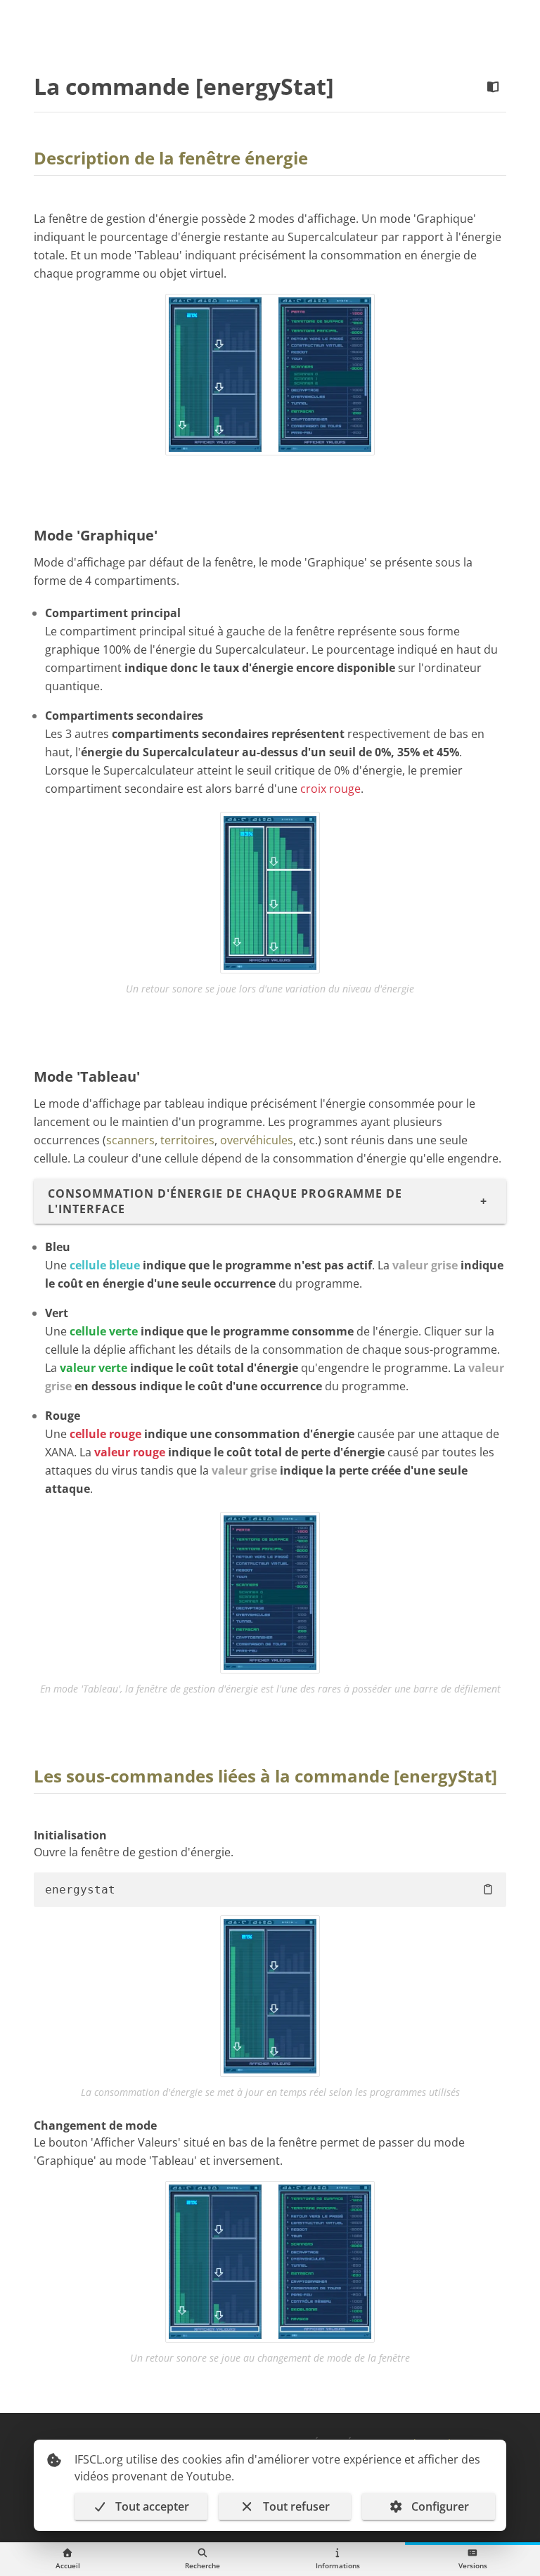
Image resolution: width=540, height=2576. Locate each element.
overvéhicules (257, 1140)
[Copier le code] (488, 1889)
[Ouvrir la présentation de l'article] (493, 87)
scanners (130, 1140)
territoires (187, 1140)
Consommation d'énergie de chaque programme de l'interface (225, 1201)
